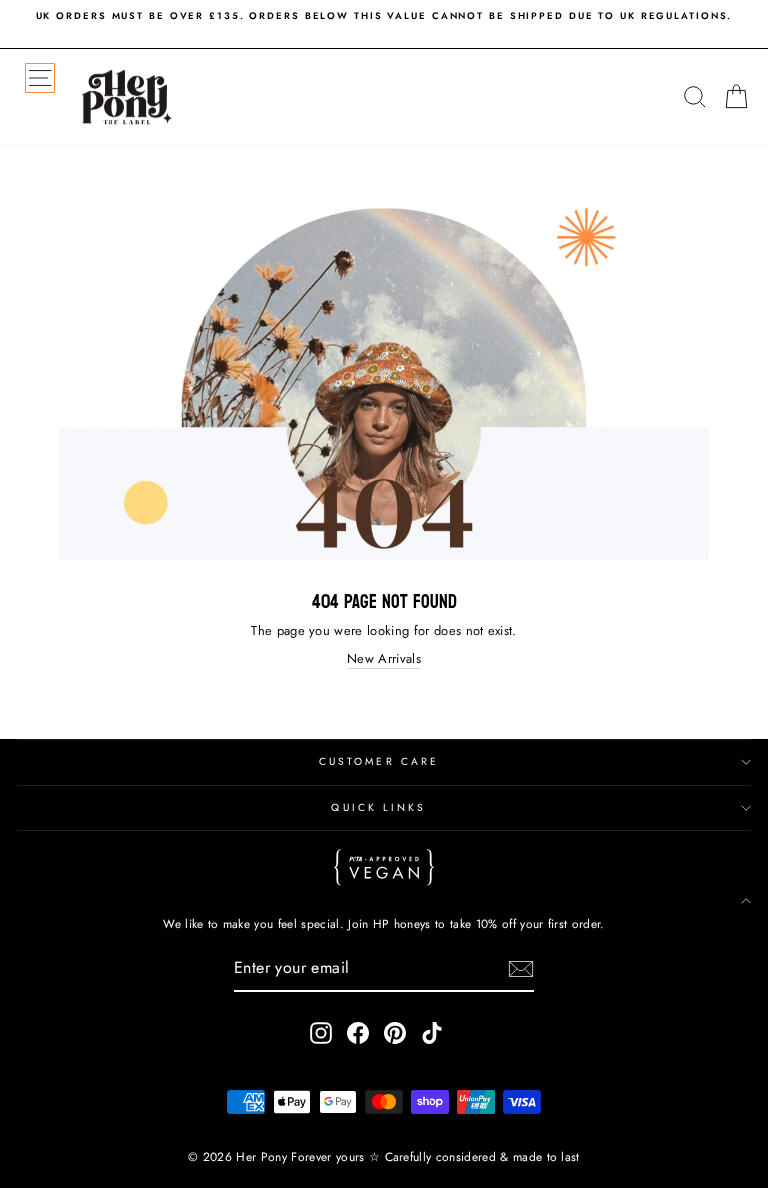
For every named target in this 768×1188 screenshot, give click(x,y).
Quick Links (378, 807)
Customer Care (379, 761)
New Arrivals (384, 659)
